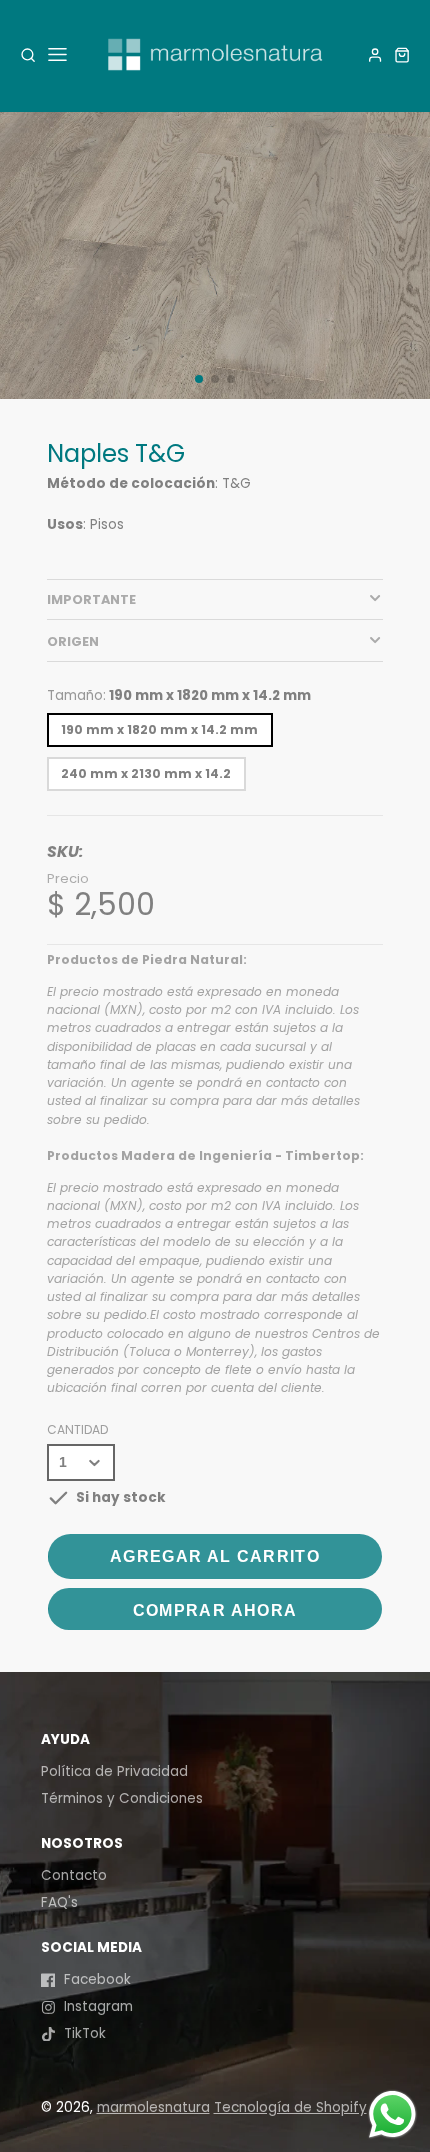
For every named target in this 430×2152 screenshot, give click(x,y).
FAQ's (59, 1902)
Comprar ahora (215, 1610)
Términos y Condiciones (122, 1798)
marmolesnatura (153, 2107)
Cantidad (77, 1429)
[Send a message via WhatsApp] (392, 2114)
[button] (199, 379)
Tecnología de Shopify (290, 2107)
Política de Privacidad (114, 1771)
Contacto (74, 1875)
